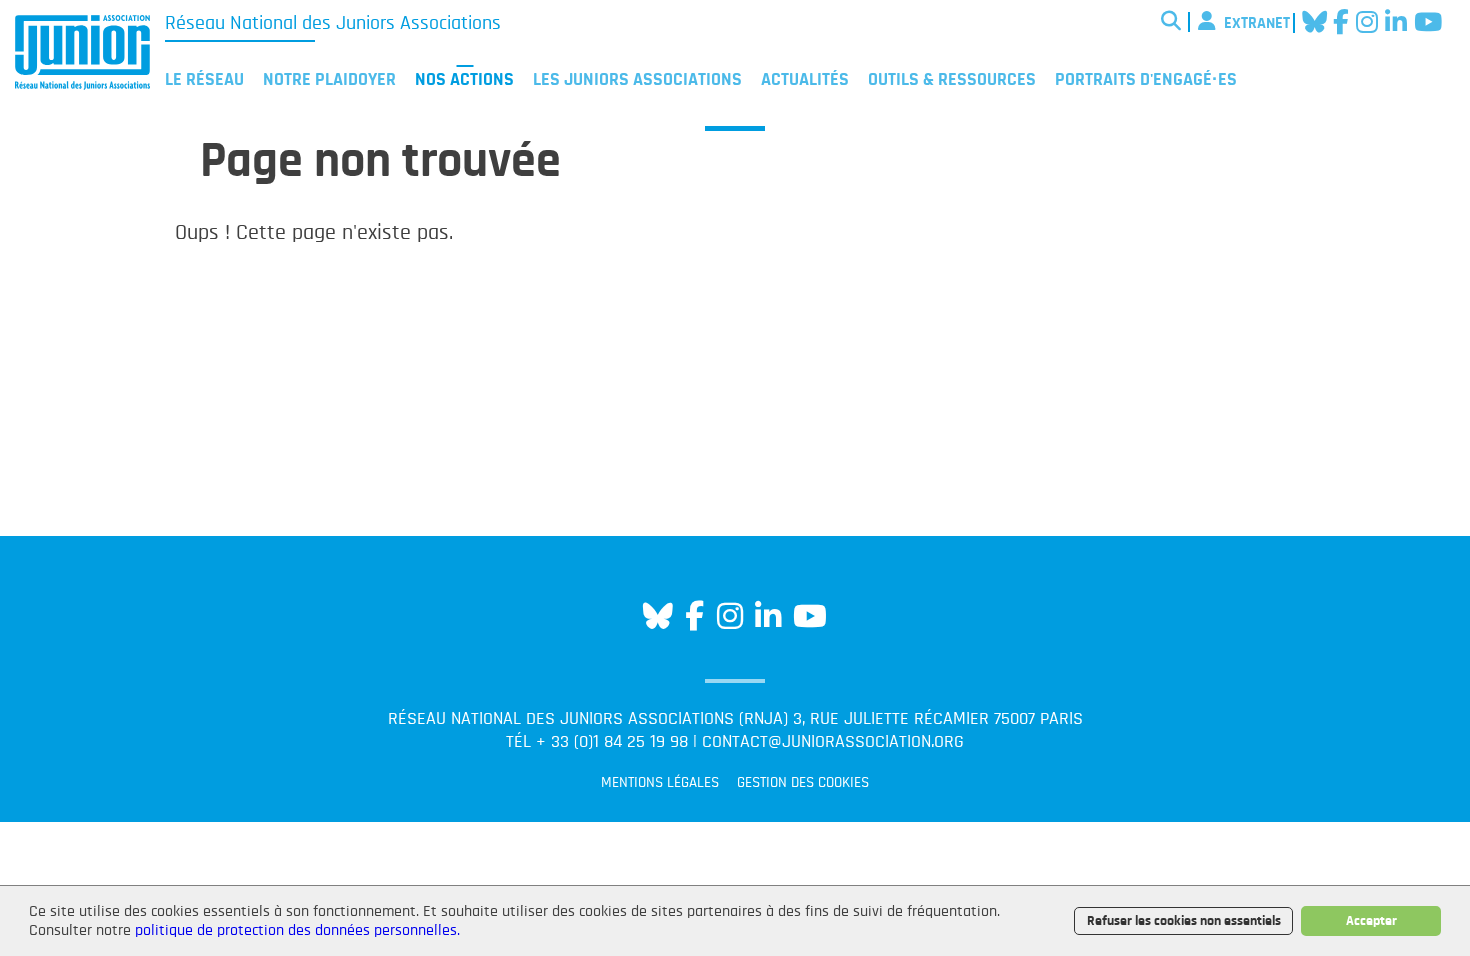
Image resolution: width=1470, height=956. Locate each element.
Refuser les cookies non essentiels (1184, 920)
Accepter (1371, 920)
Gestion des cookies (803, 782)
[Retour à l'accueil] (82, 56)
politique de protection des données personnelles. (297, 930)
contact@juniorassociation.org (833, 742)
